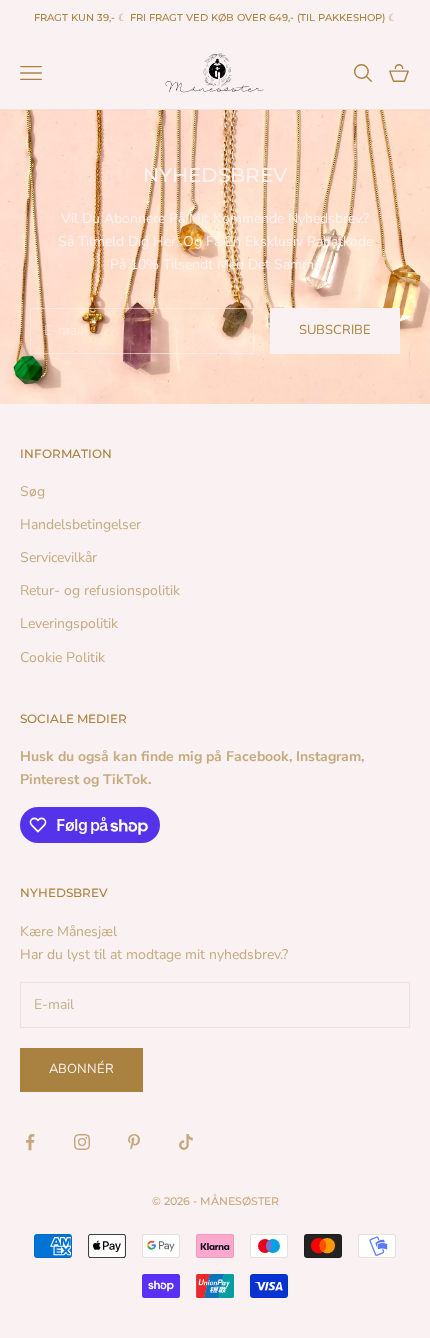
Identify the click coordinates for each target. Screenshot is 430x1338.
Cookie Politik (62, 657)
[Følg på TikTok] (186, 1142)
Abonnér (81, 1069)
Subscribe (335, 330)
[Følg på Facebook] (30, 1142)
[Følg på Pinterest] (134, 1142)
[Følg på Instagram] (82, 1142)
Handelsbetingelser (80, 524)
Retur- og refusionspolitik (100, 590)
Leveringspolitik (69, 623)
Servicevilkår (58, 557)
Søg (32, 491)
